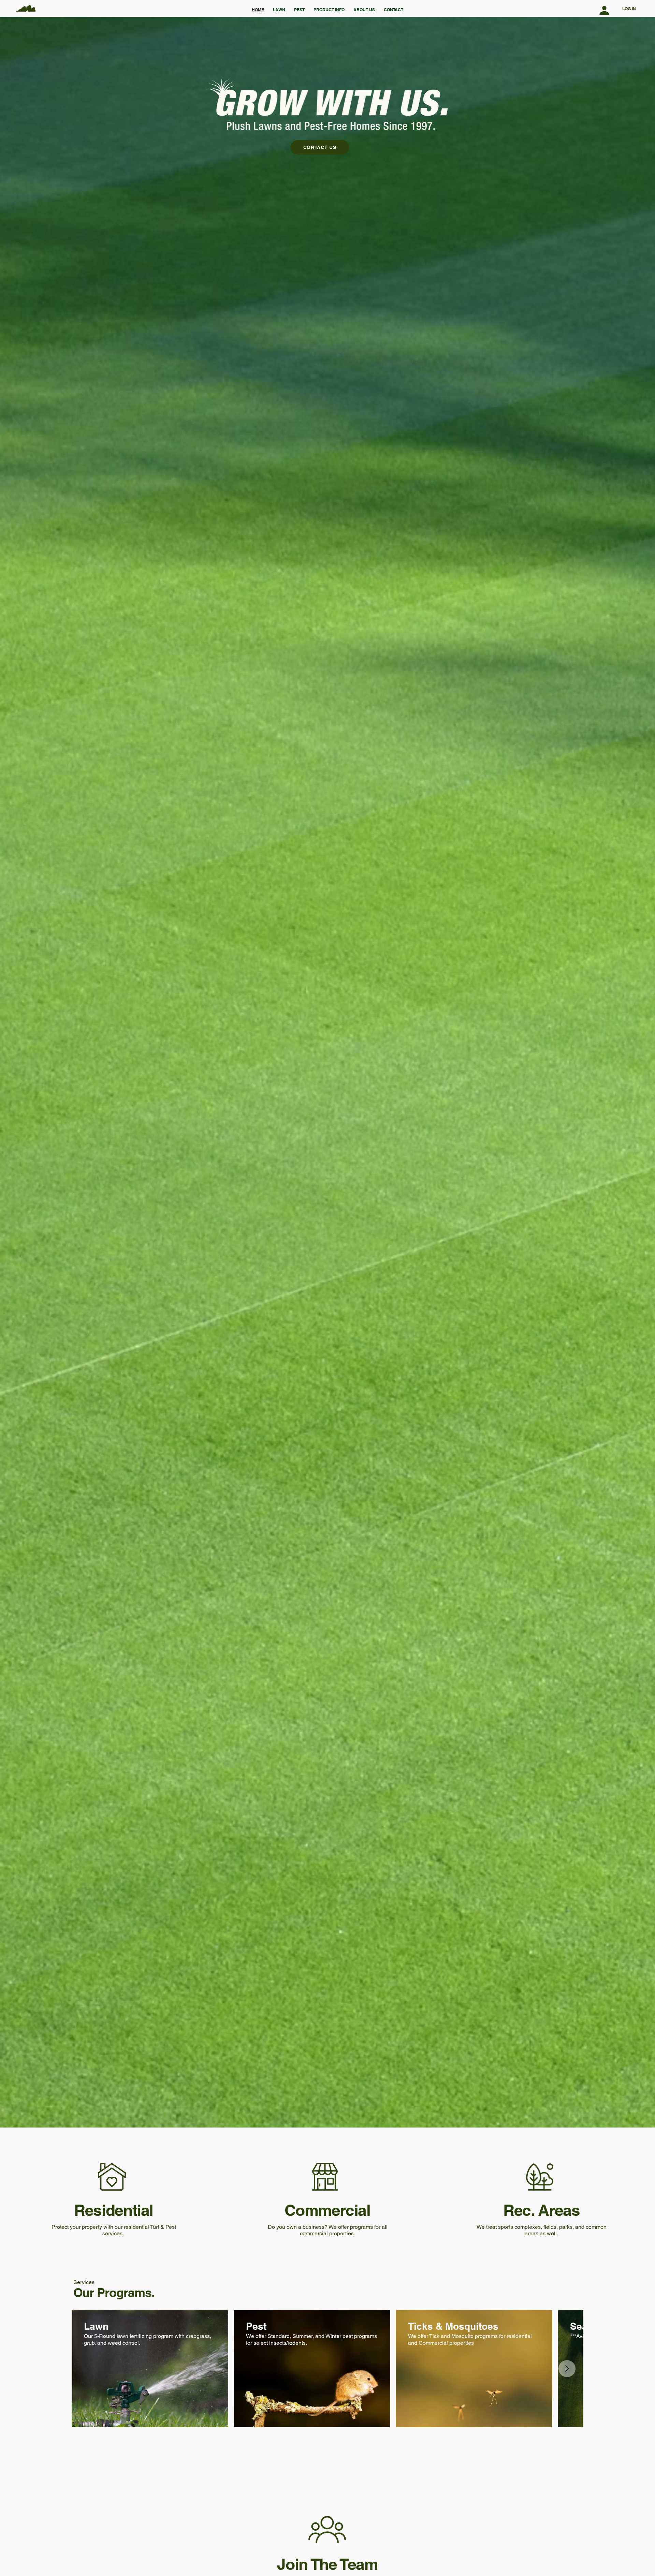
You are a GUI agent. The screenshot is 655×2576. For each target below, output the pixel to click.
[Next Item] (567, 2369)
